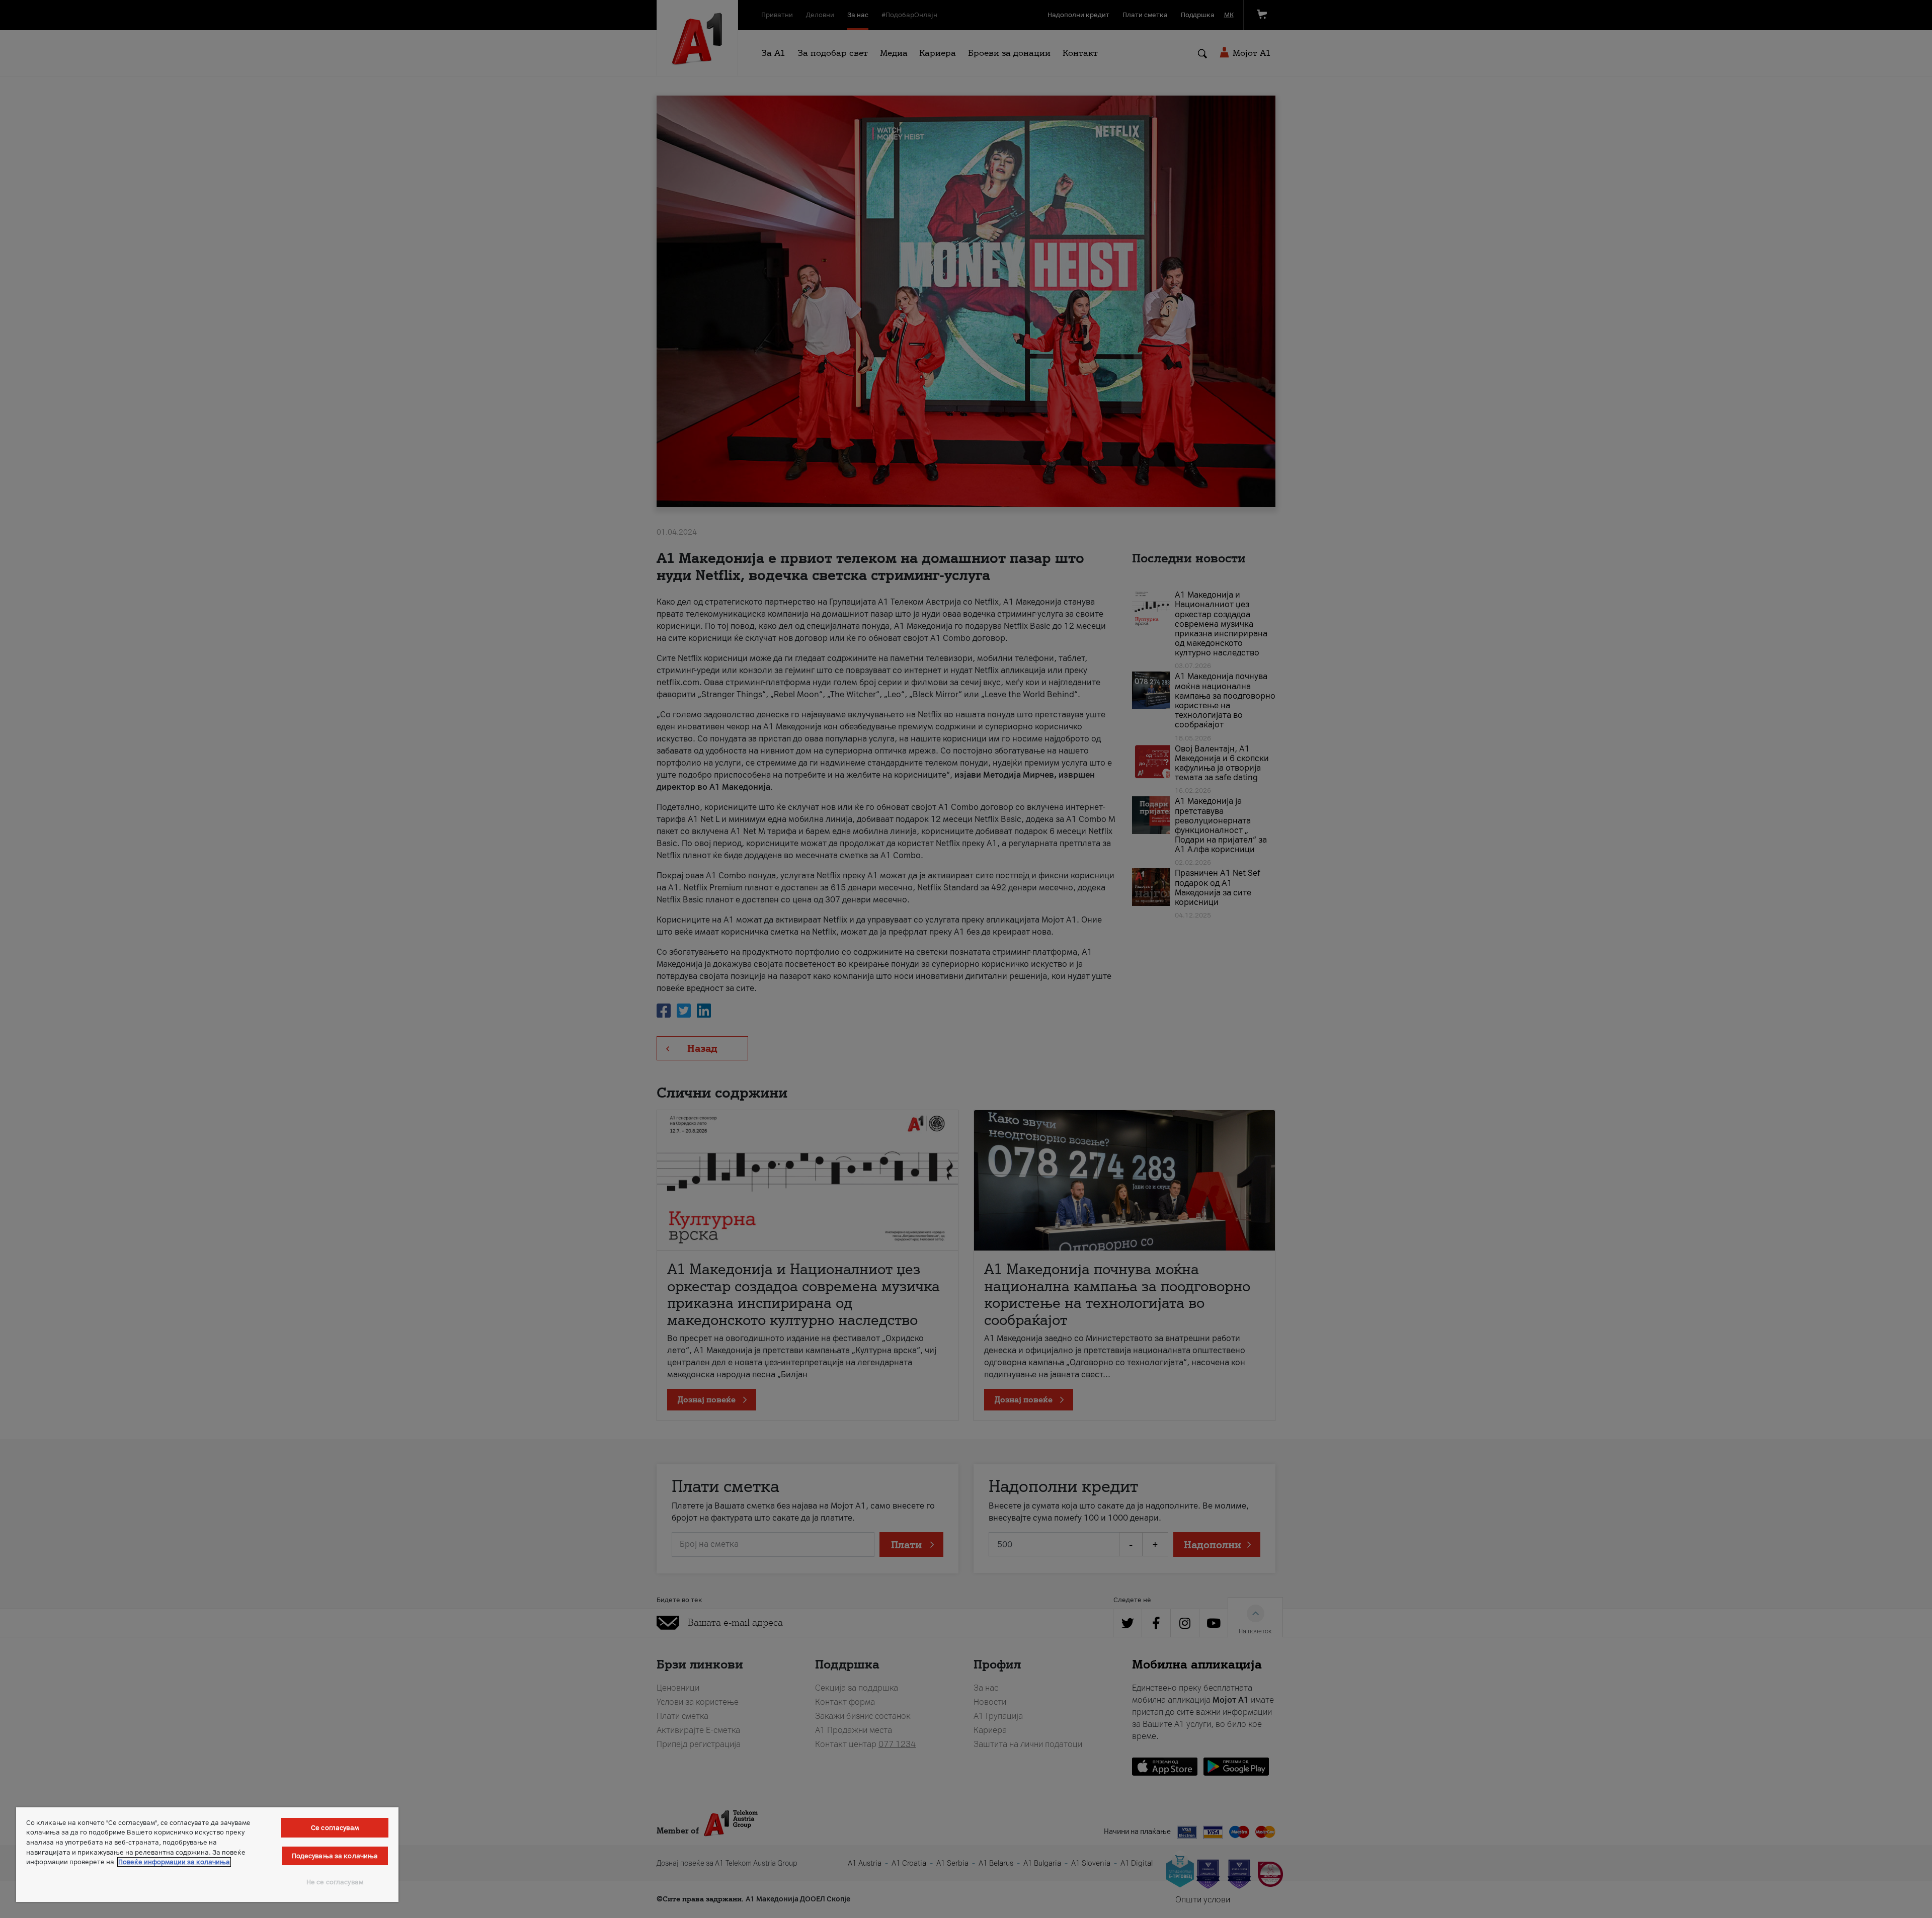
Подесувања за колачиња (335, 1856)
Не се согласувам (335, 1882)
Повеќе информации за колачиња (174, 1862)
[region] (207, 1855)
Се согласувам (335, 1828)
